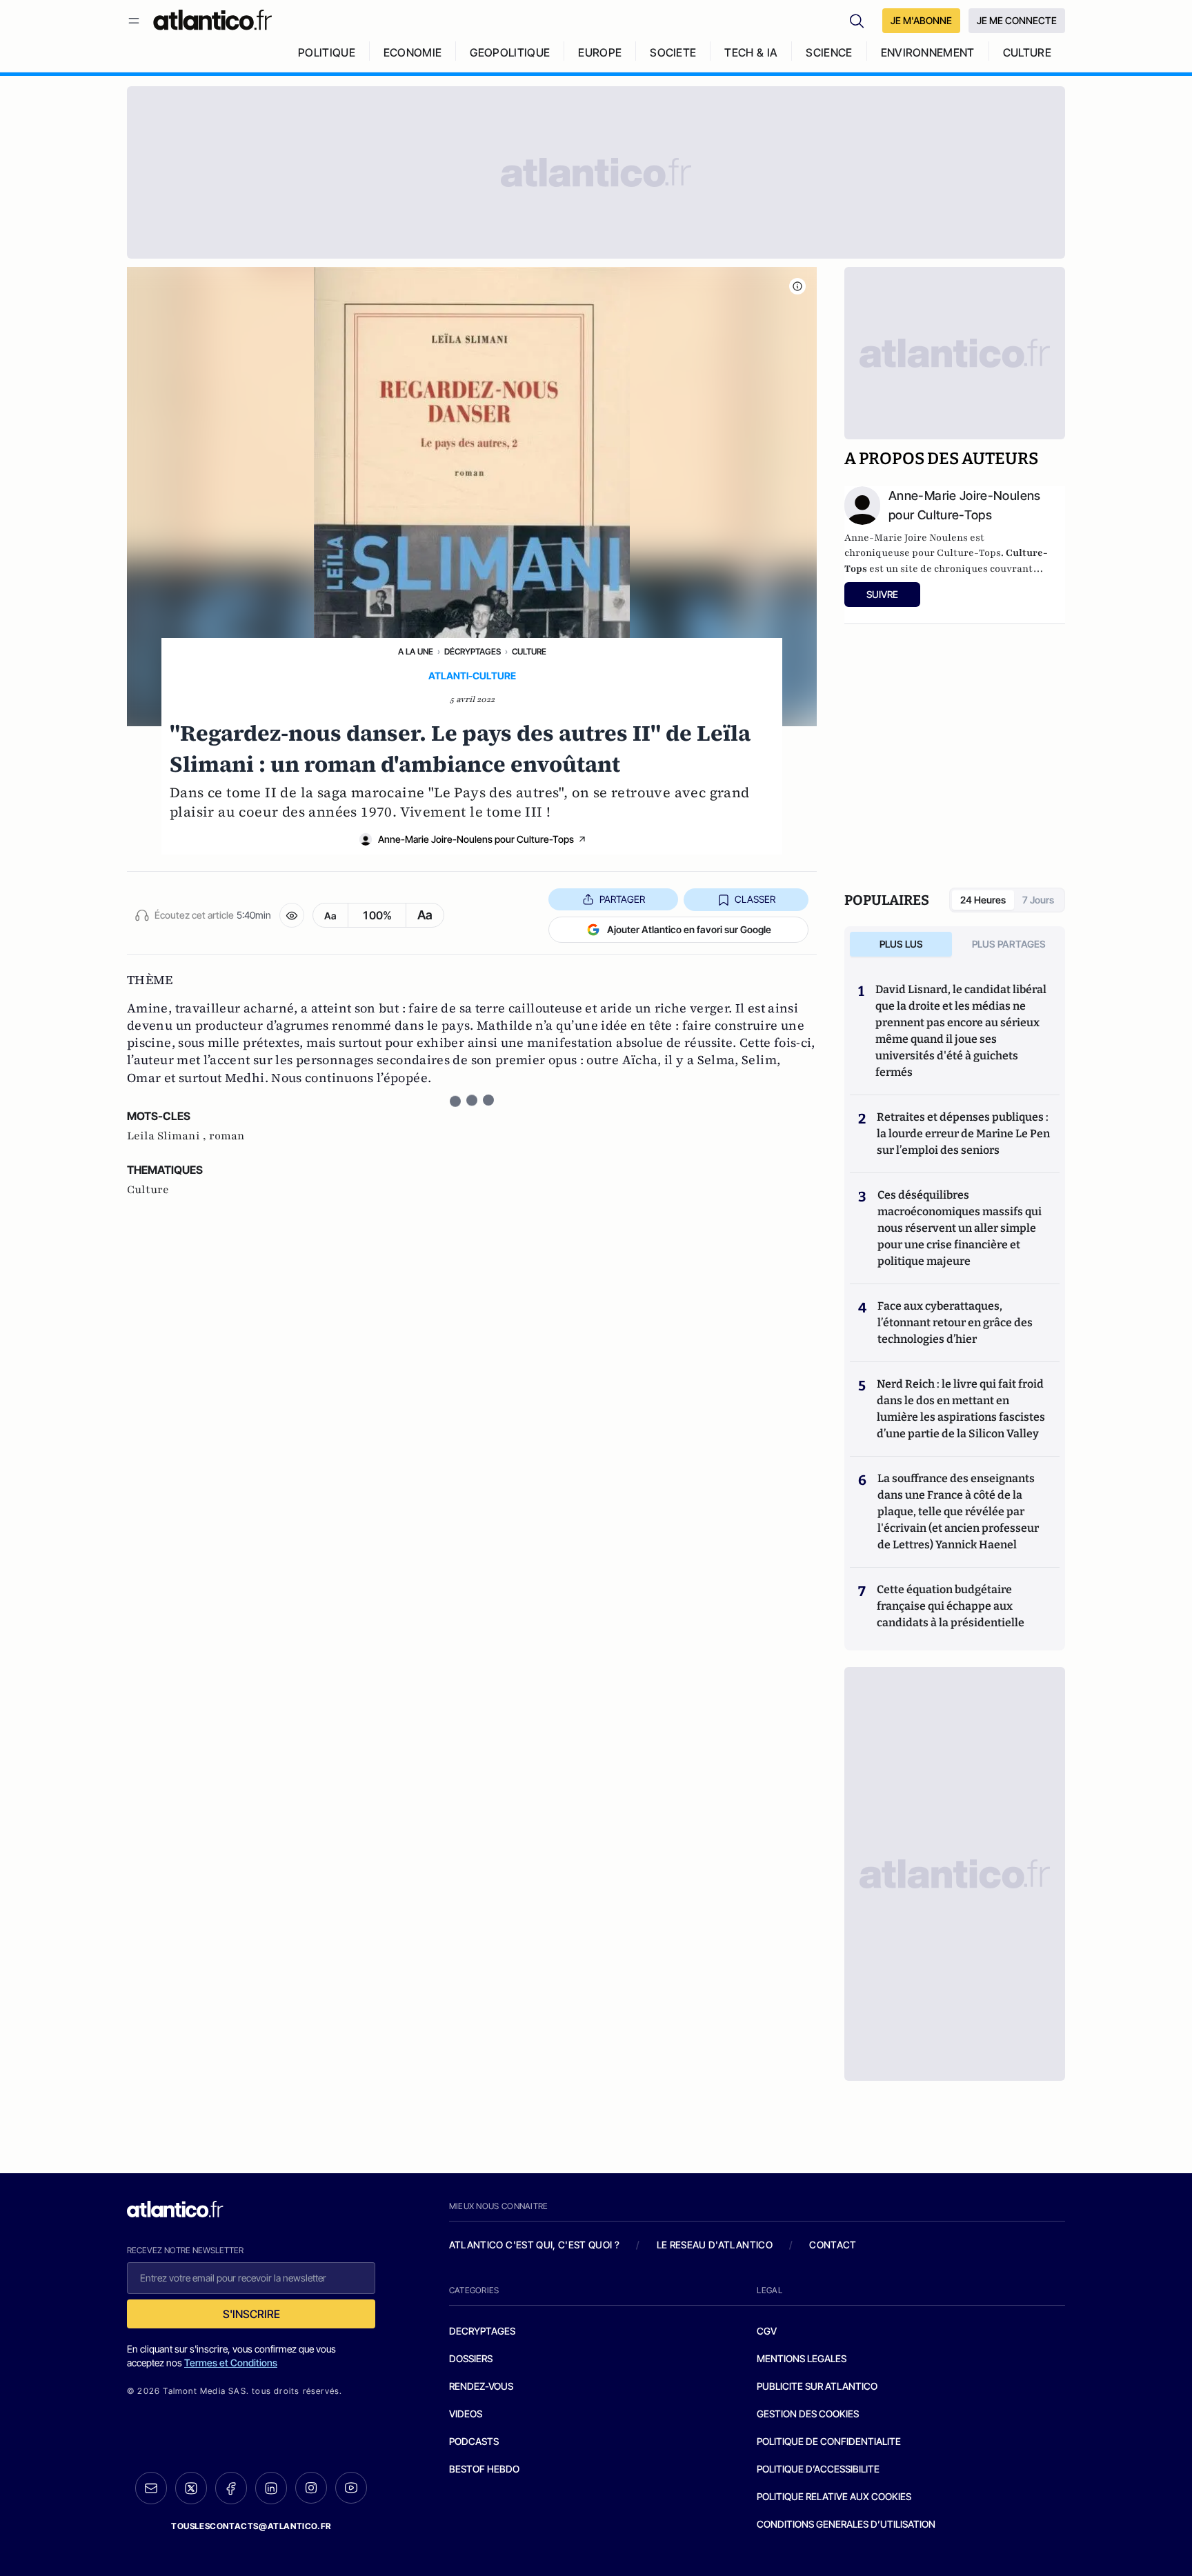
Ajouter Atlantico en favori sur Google (689, 929)
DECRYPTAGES (482, 2331)
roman (227, 1136)
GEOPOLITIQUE (510, 52)
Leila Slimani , (168, 1136)
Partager (622, 899)
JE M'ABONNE (921, 20)
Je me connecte (1017, 20)
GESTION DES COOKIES (808, 2414)
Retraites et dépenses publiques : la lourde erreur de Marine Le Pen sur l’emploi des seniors (963, 1134)
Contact (833, 2245)
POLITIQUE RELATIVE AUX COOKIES (834, 2496)
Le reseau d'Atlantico (715, 2245)
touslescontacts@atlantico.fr (251, 2526)
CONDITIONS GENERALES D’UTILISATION (846, 2524)
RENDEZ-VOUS (481, 2386)
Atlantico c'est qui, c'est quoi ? (535, 2245)
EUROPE (600, 52)
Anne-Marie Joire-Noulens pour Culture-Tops (476, 839)
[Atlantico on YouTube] (351, 2488)
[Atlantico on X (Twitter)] (191, 2488)
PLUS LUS (901, 944)
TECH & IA (751, 52)
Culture (529, 651)
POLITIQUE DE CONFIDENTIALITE (829, 2441)
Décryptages (473, 651)
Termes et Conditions (231, 2363)
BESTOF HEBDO (484, 2469)
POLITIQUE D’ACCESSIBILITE (818, 2469)
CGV (767, 2331)
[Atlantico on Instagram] (311, 2488)
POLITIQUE (327, 52)
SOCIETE (673, 52)
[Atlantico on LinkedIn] (271, 2488)
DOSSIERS (471, 2358)
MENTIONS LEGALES (802, 2358)
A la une (416, 651)
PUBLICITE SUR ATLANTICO (817, 2386)
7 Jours (1038, 900)
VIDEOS (466, 2414)
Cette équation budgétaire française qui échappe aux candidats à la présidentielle (951, 1606)
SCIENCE (829, 52)
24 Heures (983, 900)
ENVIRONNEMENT (928, 52)
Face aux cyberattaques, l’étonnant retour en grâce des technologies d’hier (955, 1322)
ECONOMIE (413, 52)
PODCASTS (474, 2441)
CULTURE (1027, 52)
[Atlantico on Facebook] (231, 2488)
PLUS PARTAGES (1009, 944)
